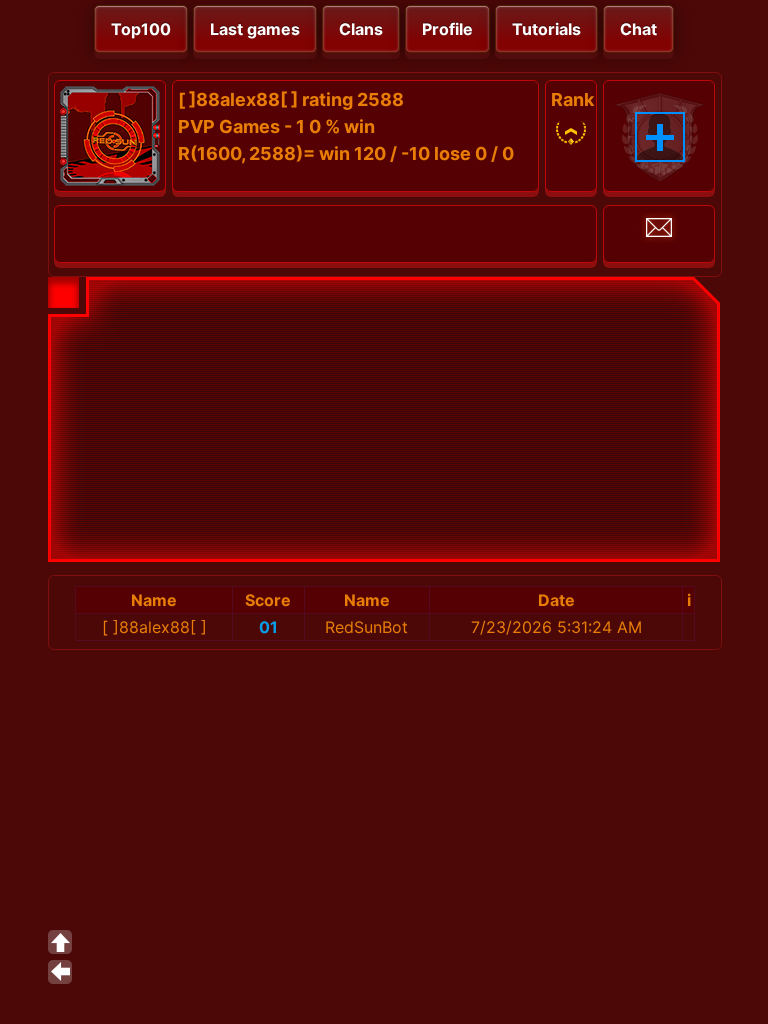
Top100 (141, 29)
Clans (361, 29)
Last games (255, 29)
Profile (447, 29)
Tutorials (546, 29)
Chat (638, 29)
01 (268, 627)
